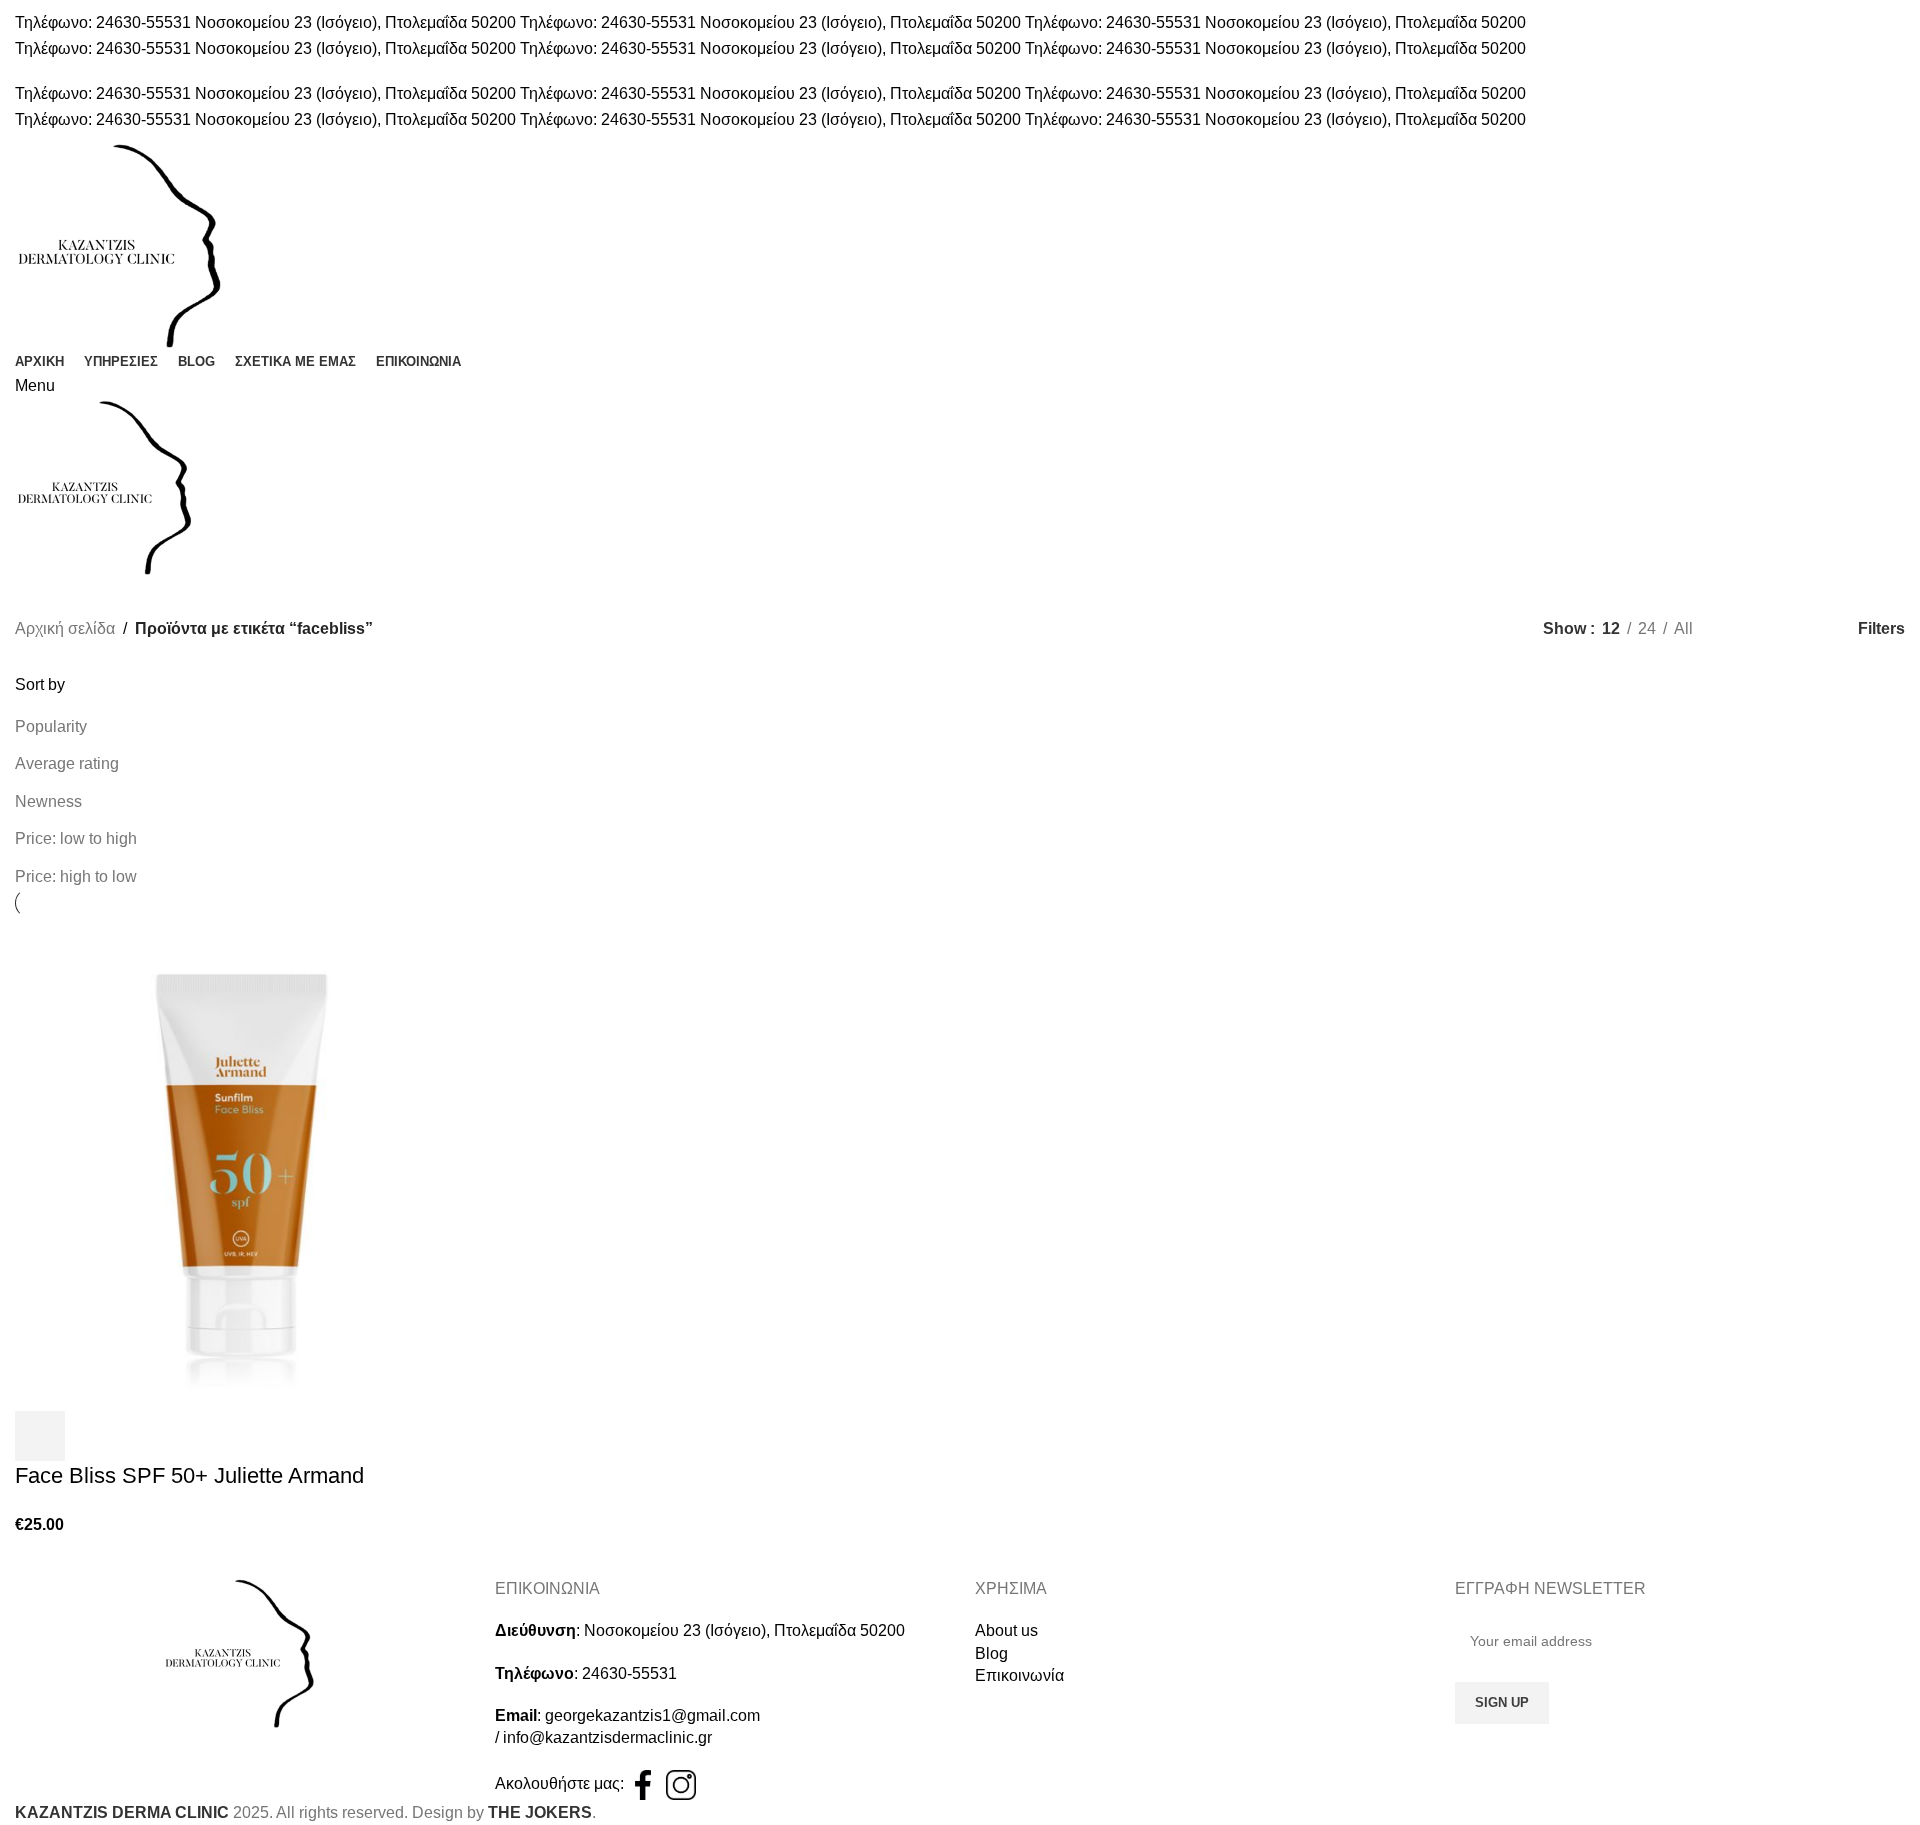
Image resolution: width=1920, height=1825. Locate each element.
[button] (40, 1436)
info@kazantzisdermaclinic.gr (607, 1737)
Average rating (67, 763)
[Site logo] (120, 243)
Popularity (51, 726)
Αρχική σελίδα (65, 628)
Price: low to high (76, 838)
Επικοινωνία (1019, 1675)
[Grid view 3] (1779, 629)
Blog (991, 1653)
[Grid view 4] (1816, 629)
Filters (1881, 629)
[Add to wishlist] (94, 1436)
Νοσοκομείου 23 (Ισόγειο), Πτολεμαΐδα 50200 (744, 1630)
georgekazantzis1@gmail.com (652, 1715)
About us (1006, 1630)
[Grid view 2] (1741, 629)
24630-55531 (629, 1673)
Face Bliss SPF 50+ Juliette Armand (189, 1475)
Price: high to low (76, 876)
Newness (48, 801)
